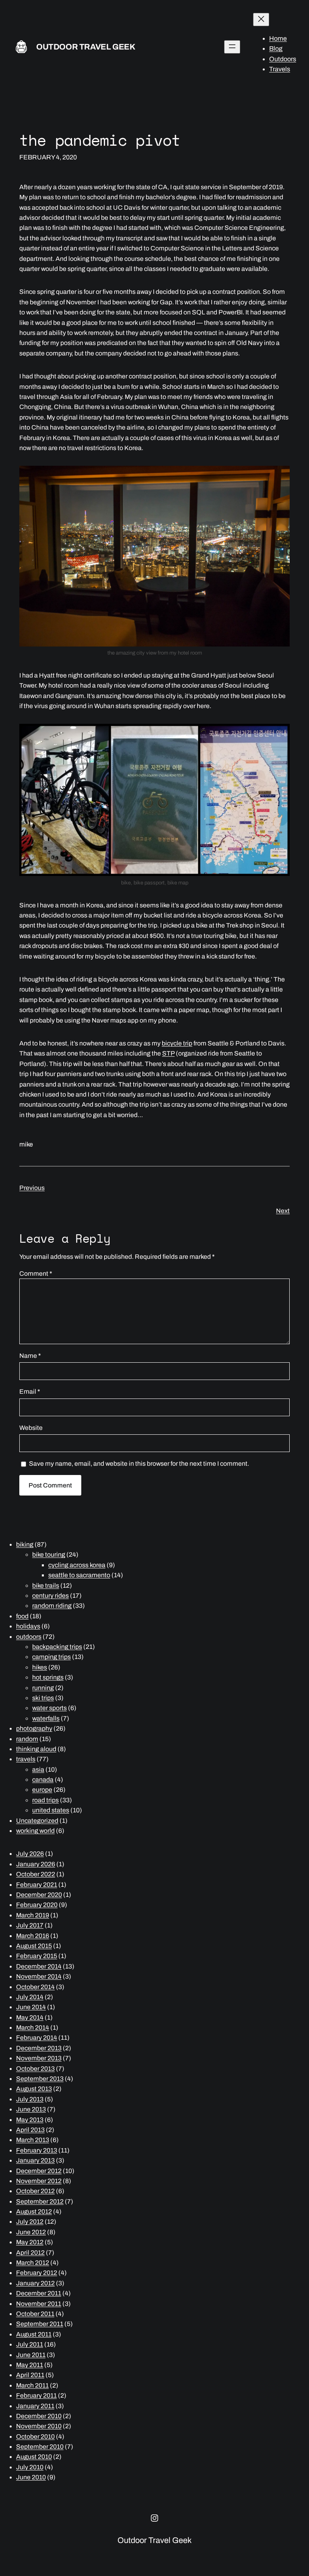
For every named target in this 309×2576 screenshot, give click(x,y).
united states (51, 1810)
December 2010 (39, 2416)
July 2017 (30, 1925)
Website (31, 1428)
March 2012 (33, 2263)
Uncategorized (37, 1821)
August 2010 (34, 2457)
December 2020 (39, 1895)
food (22, 1616)
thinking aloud (36, 1749)
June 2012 (31, 2232)
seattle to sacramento (79, 1575)
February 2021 (37, 1885)
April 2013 (30, 2130)
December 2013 (39, 2048)
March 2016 (33, 1936)
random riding (52, 1606)
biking (25, 1544)
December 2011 (39, 2293)
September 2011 (40, 2324)
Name (30, 1356)
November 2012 (39, 2181)
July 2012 (30, 2222)
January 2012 (35, 2283)
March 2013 (33, 2140)
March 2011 (32, 2385)
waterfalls (46, 1718)
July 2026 (30, 1854)
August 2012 (34, 2211)
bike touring (49, 1554)
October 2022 (36, 1874)
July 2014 (30, 1997)
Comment (36, 1274)
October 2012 (35, 2191)
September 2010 (40, 2447)
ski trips (43, 1698)
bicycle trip (177, 1043)
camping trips (51, 1657)
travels (26, 1759)
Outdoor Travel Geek (86, 47)
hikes (40, 1667)
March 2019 (33, 1915)
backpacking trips (57, 1647)
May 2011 (30, 2365)
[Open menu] (232, 47)
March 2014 (33, 2028)
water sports (49, 1708)
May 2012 (30, 2242)
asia (38, 1769)
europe (42, 1790)
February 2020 (37, 1905)
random (27, 1739)
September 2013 (40, 2079)
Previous (32, 1188)
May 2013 (30, 2120)
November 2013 (39, 2058)
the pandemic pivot (100, 140)
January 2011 (35, 2406)
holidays (28, 1626)
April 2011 (30, 2375)
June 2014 (31, 2007)
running (43, 1688)
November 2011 (39, 2304)
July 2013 (30, 2099)
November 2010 (39, 2426)
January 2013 (35, 2160)
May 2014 (30, 2017)
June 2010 (31, 2477)
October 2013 (35, 2069)
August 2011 (34, 2334)
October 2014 (35, 1987)
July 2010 (30, 2467)
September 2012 (40, 2201)
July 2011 (30, 2344)
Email (30, 1391)
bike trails (46, 1585)
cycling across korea (77, 1565)
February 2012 (37, 2273)
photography (34, 1728)
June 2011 (31, 2355)
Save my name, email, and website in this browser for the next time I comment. (139, 1464)
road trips (45, 1800)
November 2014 (39, 1976)
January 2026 (36, 1864)
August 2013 (34, 2089)
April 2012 (30, 2253)
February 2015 (37, 1956)
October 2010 (35, 2437)
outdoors (29, 1637)
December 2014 (39, 1966)
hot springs (48, 1677)
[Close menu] (261, 20)
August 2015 (34, 1946)
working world (35, 1831)
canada (43, 1780)
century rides (50, 1596)
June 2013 (31, 2109)
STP (168, 1053)
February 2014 (37, 2038)
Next (283, 1211)
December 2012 (39, 2171)
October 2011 (35, 2314)
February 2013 (37, 2150)
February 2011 (36, 2395)
